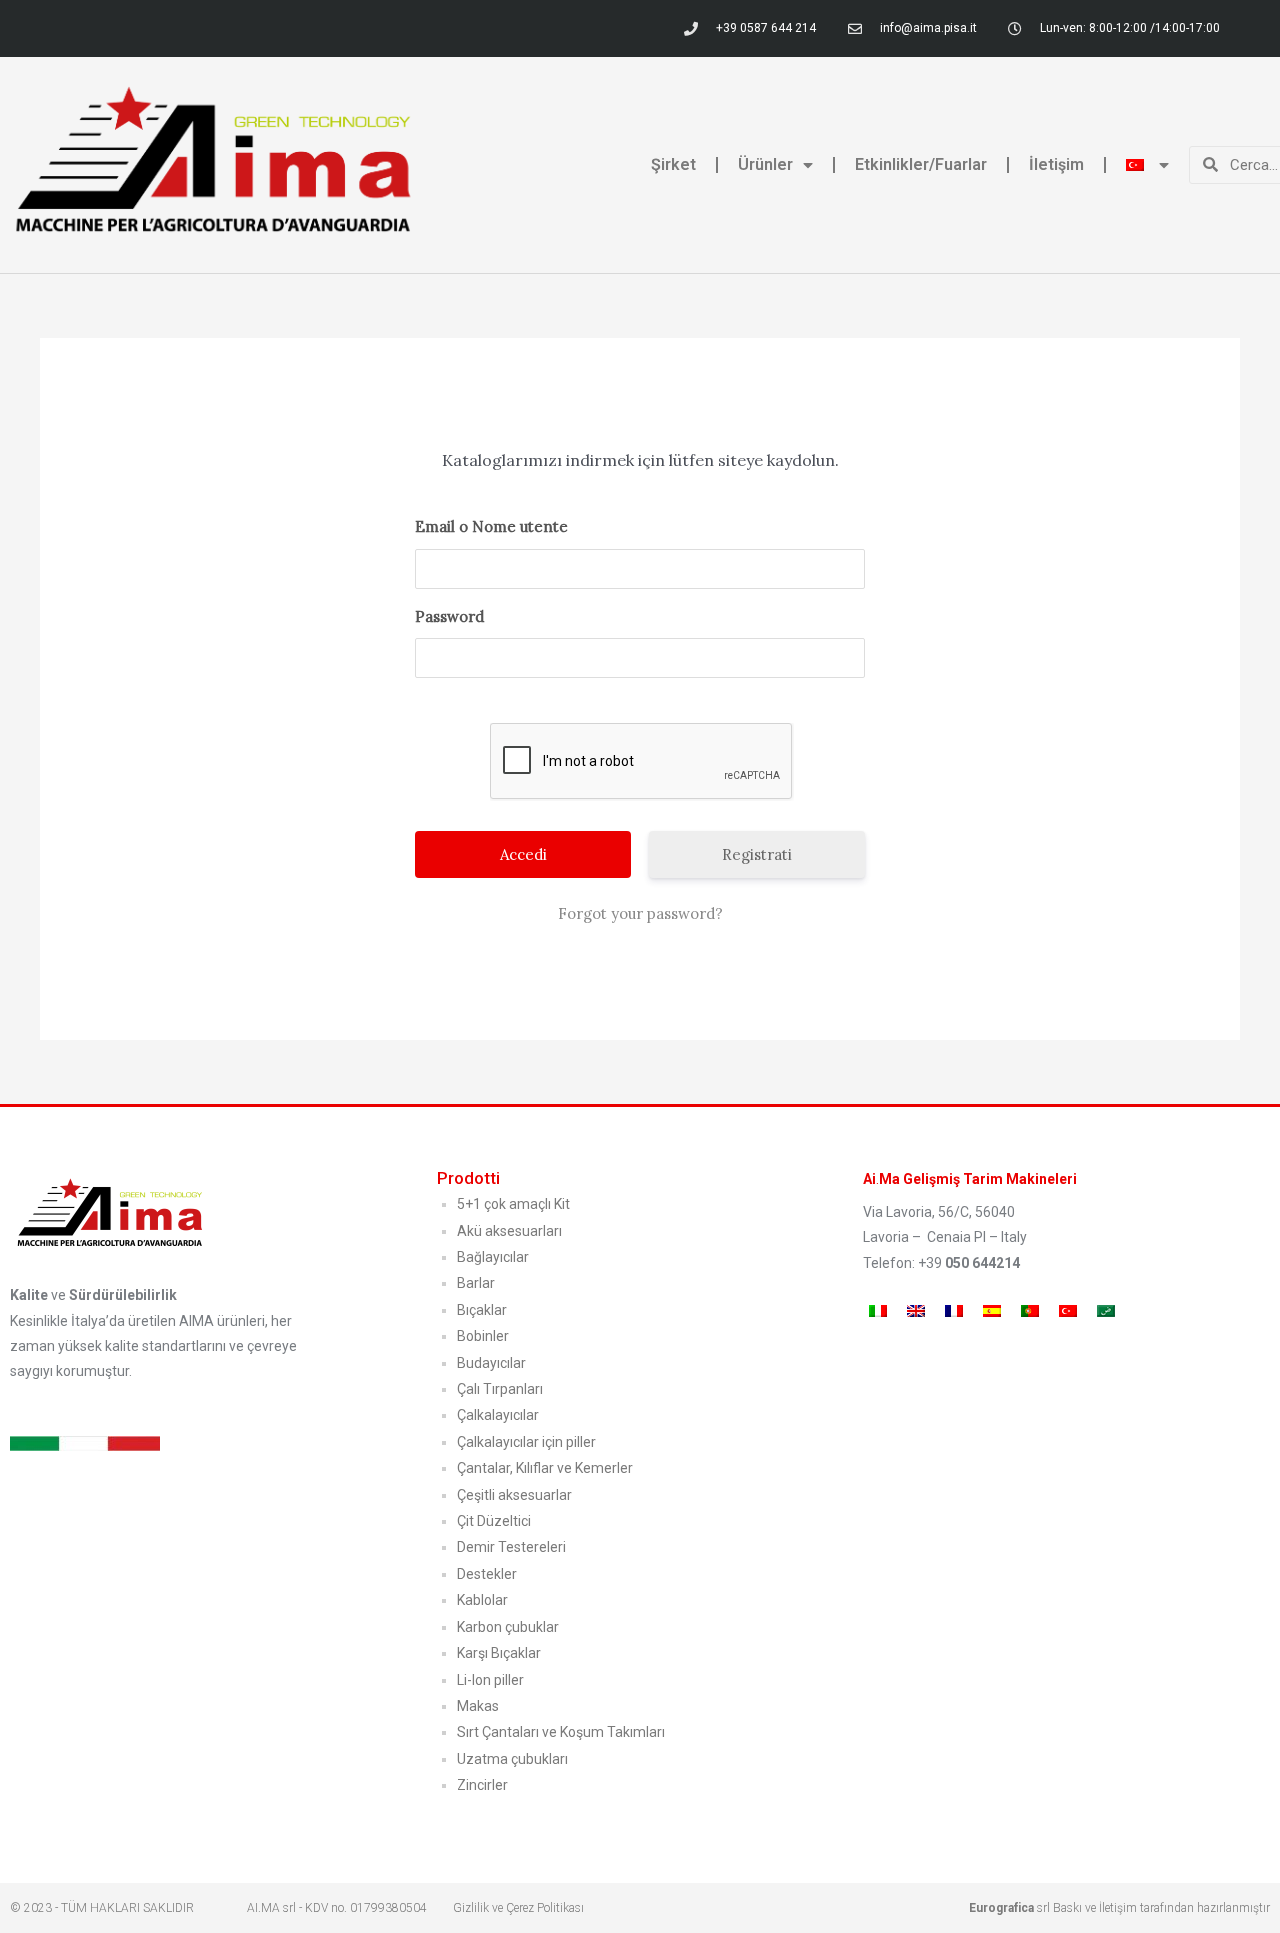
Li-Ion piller (490, 1680)
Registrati (757, 854)
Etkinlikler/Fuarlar (921, 164)
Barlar (476, 1283)
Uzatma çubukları (512, 1759)
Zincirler (482, 1785)
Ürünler (765, 164)
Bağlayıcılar (493, 1257)
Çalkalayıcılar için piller (526, 1442)
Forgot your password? (640, 913)
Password (449, 616)
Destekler (487, 1574)
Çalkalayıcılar (498, 1415)
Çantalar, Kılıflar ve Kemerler (545, 1468)
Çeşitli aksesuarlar (514, 1495)
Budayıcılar (491, 1363)
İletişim (1056, 164)
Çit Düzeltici (494, 1521)
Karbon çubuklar (508, 1627)
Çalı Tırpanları (500, 1389)
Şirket (673, 164)
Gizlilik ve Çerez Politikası (518, 1908)
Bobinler (483, 1336)
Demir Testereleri (511, 1547)
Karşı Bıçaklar (499, 1653)
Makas (478, 1706)
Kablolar (482, 1600)
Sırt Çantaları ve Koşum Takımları (561, 1732)
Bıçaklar (482, 1310)
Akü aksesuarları (509, 1231)
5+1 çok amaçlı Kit (513, 1204)
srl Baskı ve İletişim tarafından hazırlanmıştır (1119, 1908)
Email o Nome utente (491, 526)
